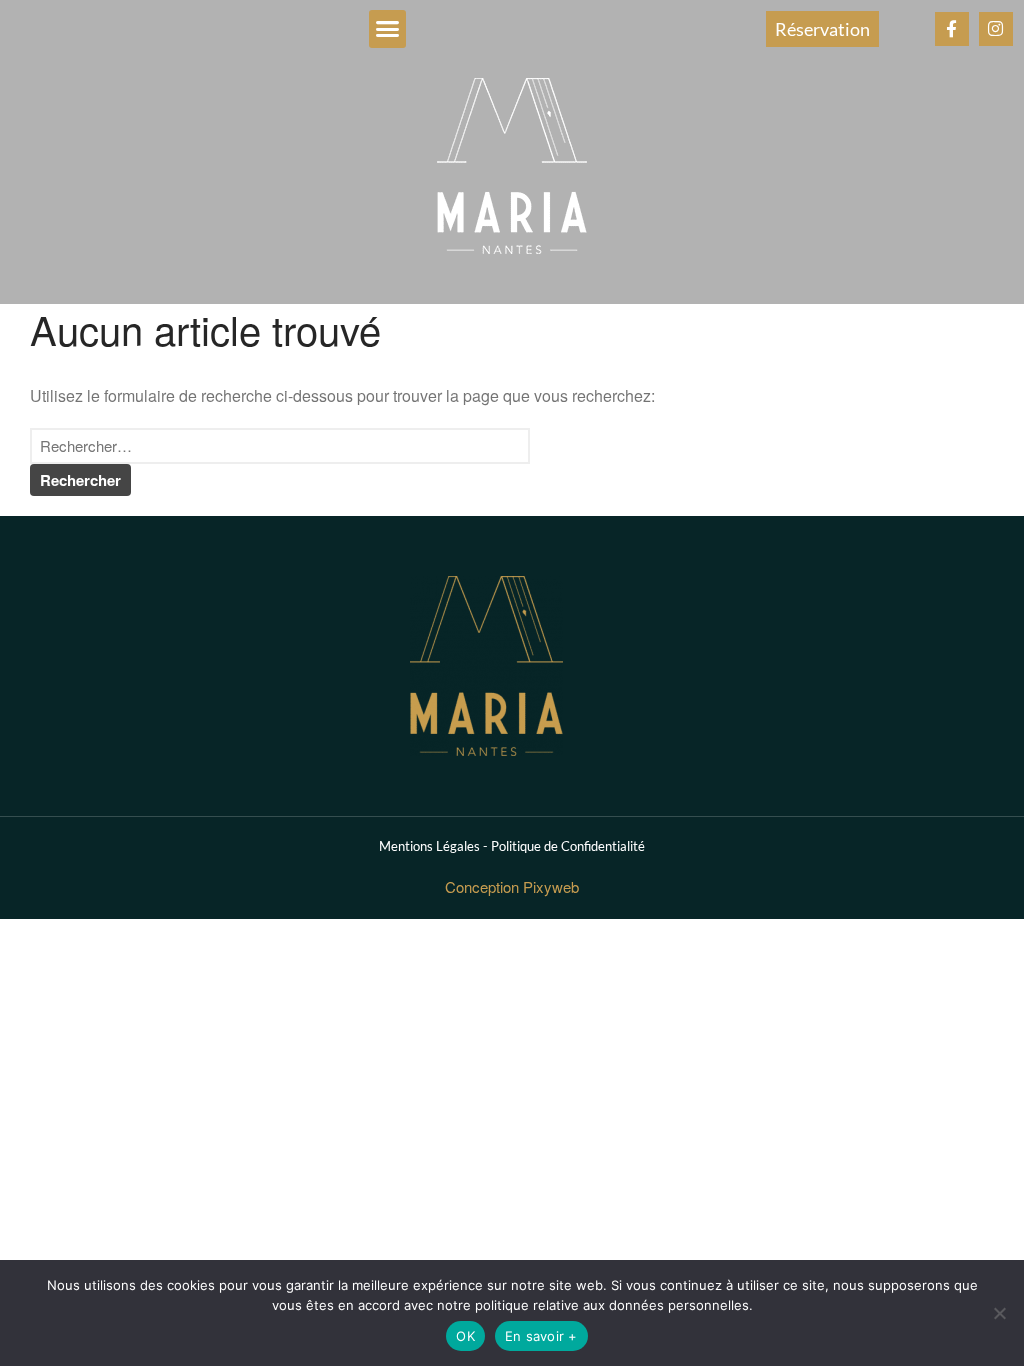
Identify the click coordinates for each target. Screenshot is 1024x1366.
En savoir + (541, 1336)
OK (465, 1336)
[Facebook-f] (952, 29)
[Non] (999, 1313)
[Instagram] (996, 29)
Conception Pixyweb (512, 886)
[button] (388, 29)
